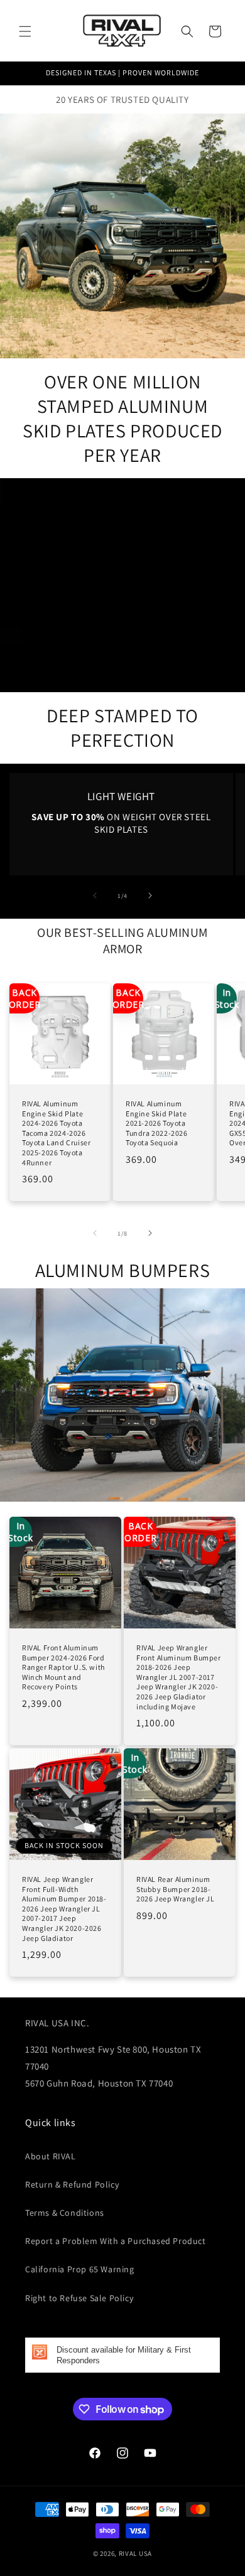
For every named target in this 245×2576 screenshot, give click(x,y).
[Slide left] (95, 895)
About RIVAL (51, 2156)
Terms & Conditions (65, 2213)
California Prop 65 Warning (80, 2269)
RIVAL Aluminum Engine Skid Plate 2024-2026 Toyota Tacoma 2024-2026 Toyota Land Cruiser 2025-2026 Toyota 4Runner (56, 1133)
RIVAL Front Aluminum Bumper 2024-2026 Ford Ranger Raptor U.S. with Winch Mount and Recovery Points (63, 1667)
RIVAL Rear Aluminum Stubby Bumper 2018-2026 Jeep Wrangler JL (176, 1889)
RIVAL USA (135, 2553)
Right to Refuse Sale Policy (79, 2298)
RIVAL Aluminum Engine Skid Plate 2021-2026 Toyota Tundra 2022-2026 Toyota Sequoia (157, 1123)
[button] (25, 31)
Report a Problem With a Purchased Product (116, 2241)
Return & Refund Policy (72, 2184)
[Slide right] (150, 895)
